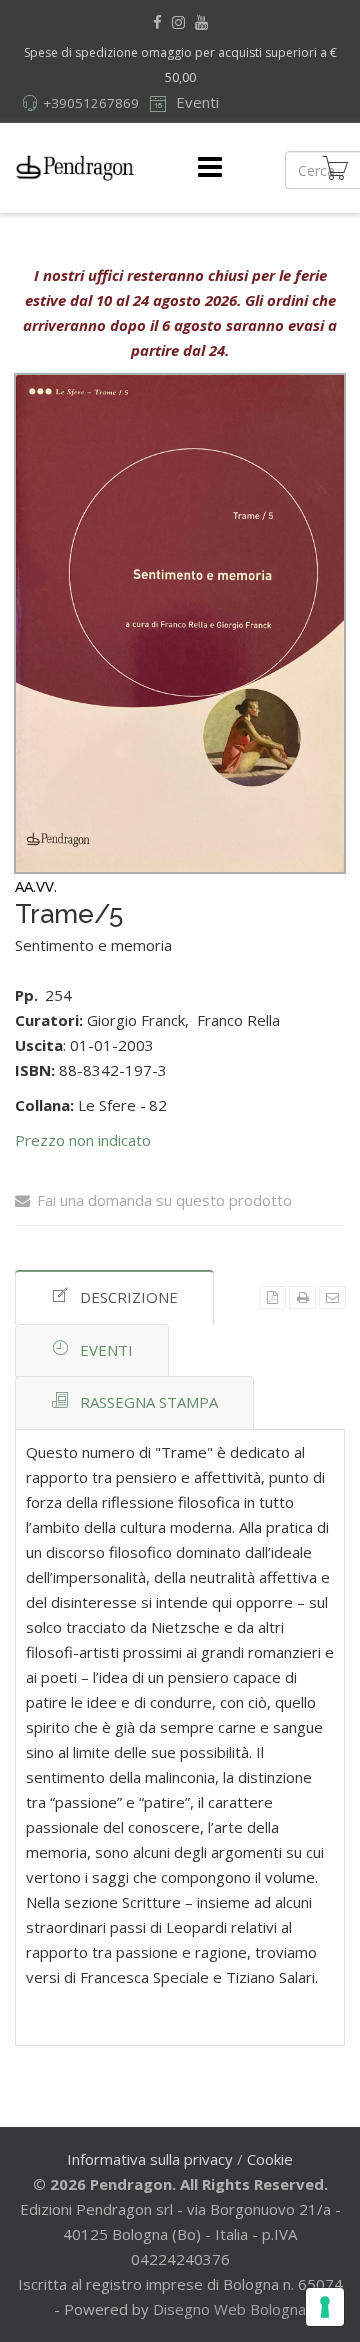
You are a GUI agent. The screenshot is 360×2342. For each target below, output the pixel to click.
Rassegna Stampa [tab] (149, 1402)
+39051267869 (91, 103)
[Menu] (210, 168)
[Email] (332, 1297)
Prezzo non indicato (83, 1140)
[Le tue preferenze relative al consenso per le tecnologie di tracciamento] (325, 2307)
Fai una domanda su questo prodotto (164, 1200)
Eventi (195, 102)
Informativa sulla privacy (150, 2159)
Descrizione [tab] (129, 1297)
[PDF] (272, 1297)
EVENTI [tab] (106, 1350)
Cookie (270, 2159)
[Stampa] (302, 1297)
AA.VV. (36, 886)
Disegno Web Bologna (229, 2309)
